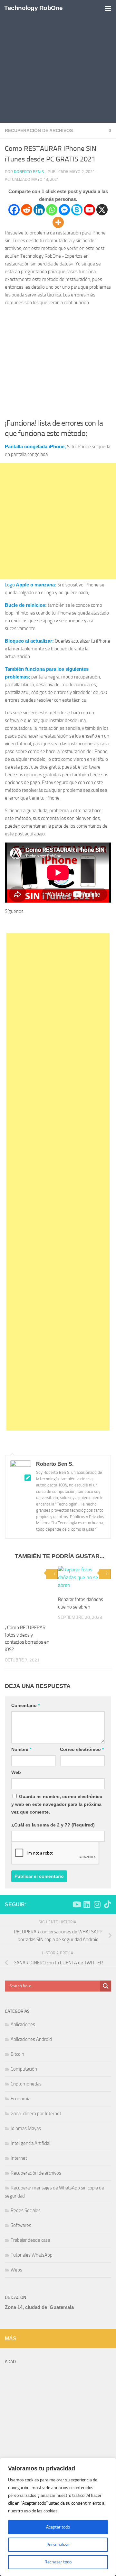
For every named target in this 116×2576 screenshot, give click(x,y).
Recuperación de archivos (39, 130)
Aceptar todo (58, 2527)
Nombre (21, 1749)
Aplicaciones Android (31, 2039)
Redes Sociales (26, 2210)
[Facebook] (14, 210)
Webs (16, 2270)
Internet (19, 2158)
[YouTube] (50, 923)
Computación (24, 2069)
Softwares (21, 2225)
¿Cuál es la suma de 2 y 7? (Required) (53, 1825)
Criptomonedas (26, 2084)
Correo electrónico (82, 1749)
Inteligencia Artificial (30, 2143)
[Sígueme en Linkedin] (87, 1904)
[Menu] (108, 8)
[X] (102, 210)
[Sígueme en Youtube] (76, 1904)
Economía (20, 2099)
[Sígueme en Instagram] (97, 1904)
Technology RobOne (34, 8)
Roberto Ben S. (29, 172)
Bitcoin (17, 2054)
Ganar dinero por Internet (36, 2114)
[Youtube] (89, 210)
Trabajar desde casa (30, 2240)
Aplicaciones (23, 2024)
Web (16, 1772)
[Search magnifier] (106, 1986)
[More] (58, 222)
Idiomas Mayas (26, 2128)
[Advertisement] (58, 61)
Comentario (25, 1705)
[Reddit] (27, 210)
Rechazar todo (58, 2562)
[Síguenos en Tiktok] (107, 1904)
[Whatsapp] (52, 210)
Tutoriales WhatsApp (32, 2255)
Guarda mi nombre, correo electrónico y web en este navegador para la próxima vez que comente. (57, 1804)
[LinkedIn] (67, 923)
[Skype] (77, 210)
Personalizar (58, 2545)
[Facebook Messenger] (64, 210)
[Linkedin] (39, 210)
